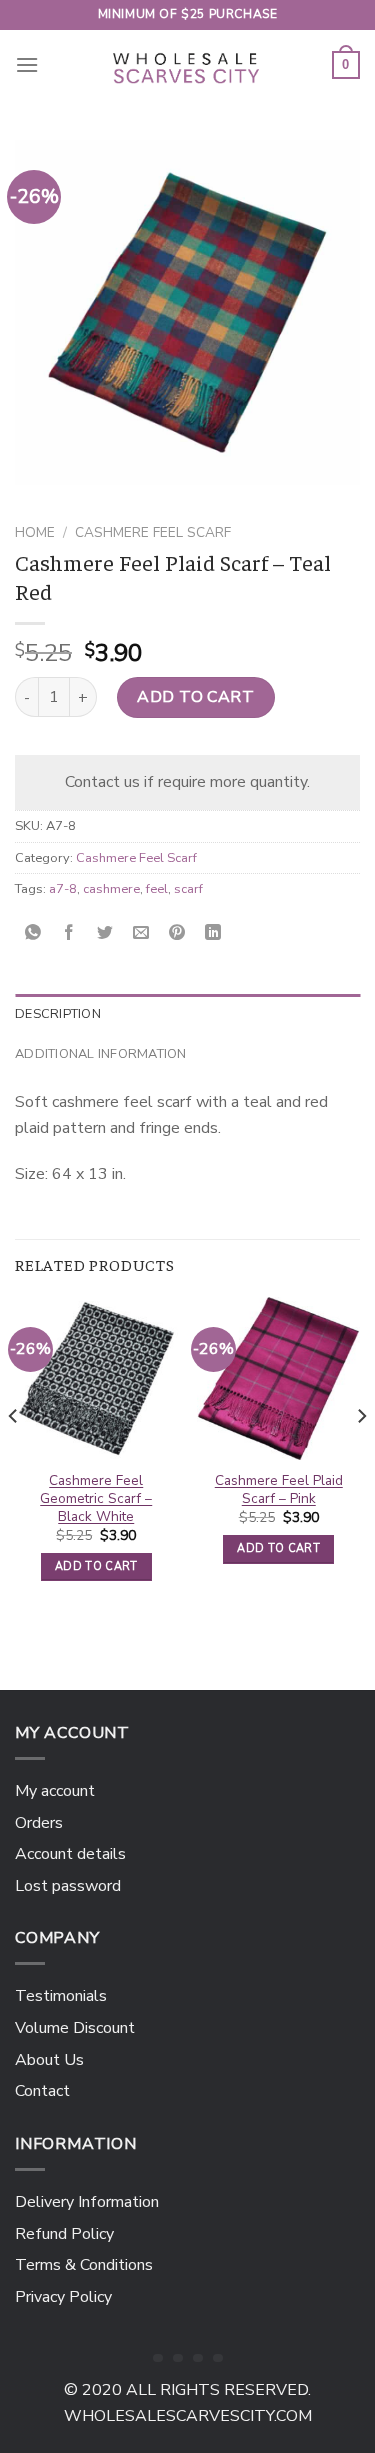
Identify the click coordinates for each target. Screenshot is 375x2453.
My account (55, 1791)
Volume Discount (75, 2028)
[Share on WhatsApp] (33, 933)
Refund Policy (64, 2234)
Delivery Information (87, 2202)
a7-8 (63, 889)
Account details (70, 1854)
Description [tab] (58, 1014)
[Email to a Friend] (141, 933)
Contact (42, 2091)
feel (157, 889)
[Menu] (27, 64)
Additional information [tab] (101, 1054)
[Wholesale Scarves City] (188, 65)
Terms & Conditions (84, 2265)
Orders (39, 1823)
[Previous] (14, 1456)
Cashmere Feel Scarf (153, 532)
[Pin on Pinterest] (177, 933)
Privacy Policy (63, 2297)
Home (35, 532)
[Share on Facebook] (69, 933)
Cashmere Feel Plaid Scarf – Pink (279, 1489)
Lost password (68, 1886)
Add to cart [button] (96, 1566)
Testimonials (61, 1996)
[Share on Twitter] (105, 933)
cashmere (111, 889)
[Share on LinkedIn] (213, 933)
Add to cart (195, 697)
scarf (188, 889)
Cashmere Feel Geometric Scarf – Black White (96, 1498)
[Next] (361, 1456)
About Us (49, 2060)
